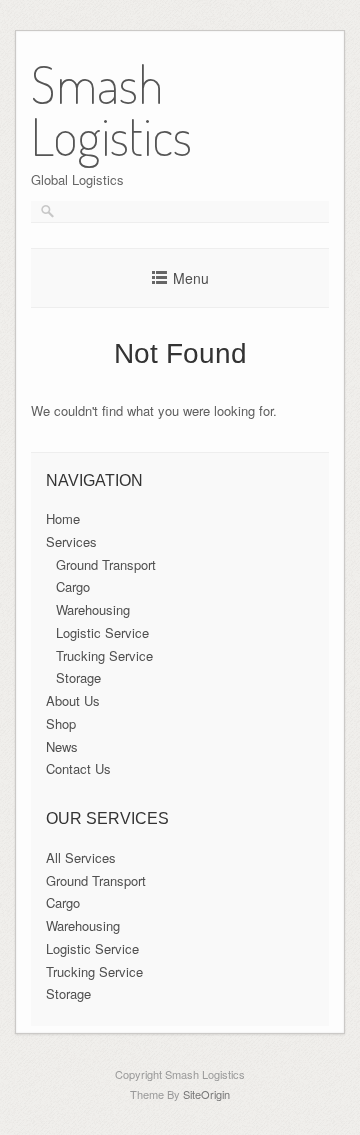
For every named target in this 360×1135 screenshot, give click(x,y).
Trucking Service (104, 655)
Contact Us (78, 768)
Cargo (73, 586)
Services (71, 541)
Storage (78, 677)
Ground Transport (106, 564)
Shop (61, 723)
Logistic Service (102, 632)
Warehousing (93, 609)
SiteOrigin (206, 1094)
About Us (73, 700)
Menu (191, 278)
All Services (81, 857)
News (62, 746)
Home (63, 518)
